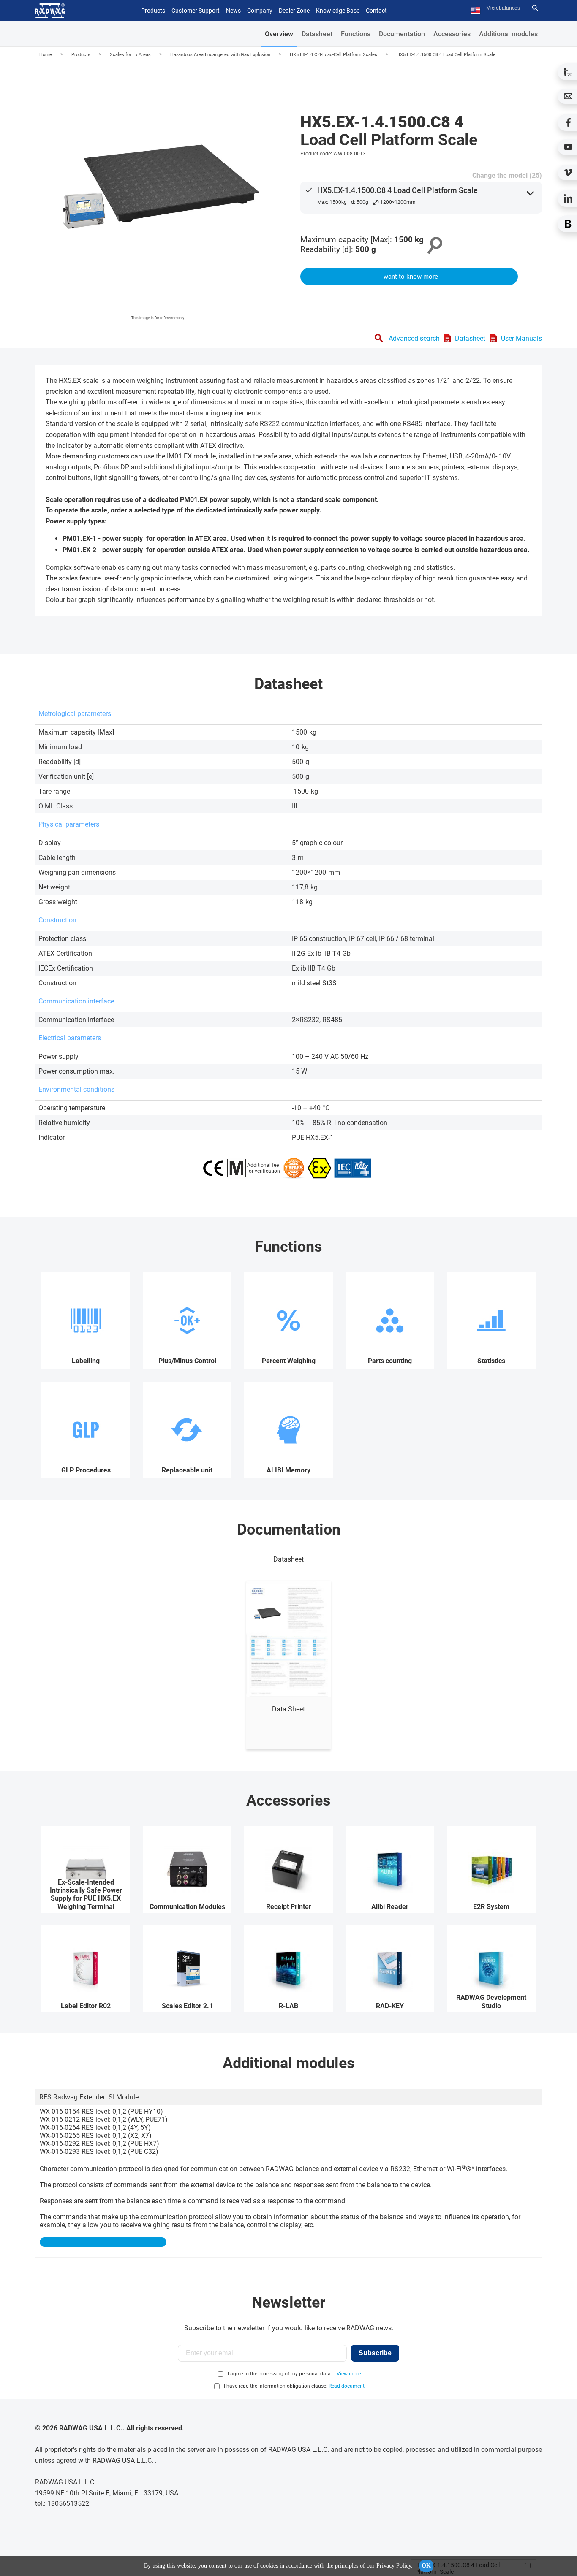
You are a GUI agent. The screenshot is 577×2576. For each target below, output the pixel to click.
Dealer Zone (294, 11)
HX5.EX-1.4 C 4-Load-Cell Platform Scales (333, 55)
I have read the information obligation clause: (294, 2386)
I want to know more (409, 277)
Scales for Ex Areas (130, 55)
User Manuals (521, 338)
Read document (347, 2386)
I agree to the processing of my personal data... (281, 2374)
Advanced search (414, 338)
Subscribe (375, 2353)
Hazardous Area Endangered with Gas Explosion (220, 55)
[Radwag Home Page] (50, 11)
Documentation (402, 34)
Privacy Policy (394, 2566)
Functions (356, 34)
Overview (279, 34)
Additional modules (508, 34)
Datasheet (317, 34)
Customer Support (196, 11)
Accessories (452, 34)
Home (46, 55)
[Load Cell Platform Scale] (158, 193)
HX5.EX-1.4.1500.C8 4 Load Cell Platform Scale (446, 55)
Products (81, 55)
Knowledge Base (338, 11)
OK (426, 2566)
